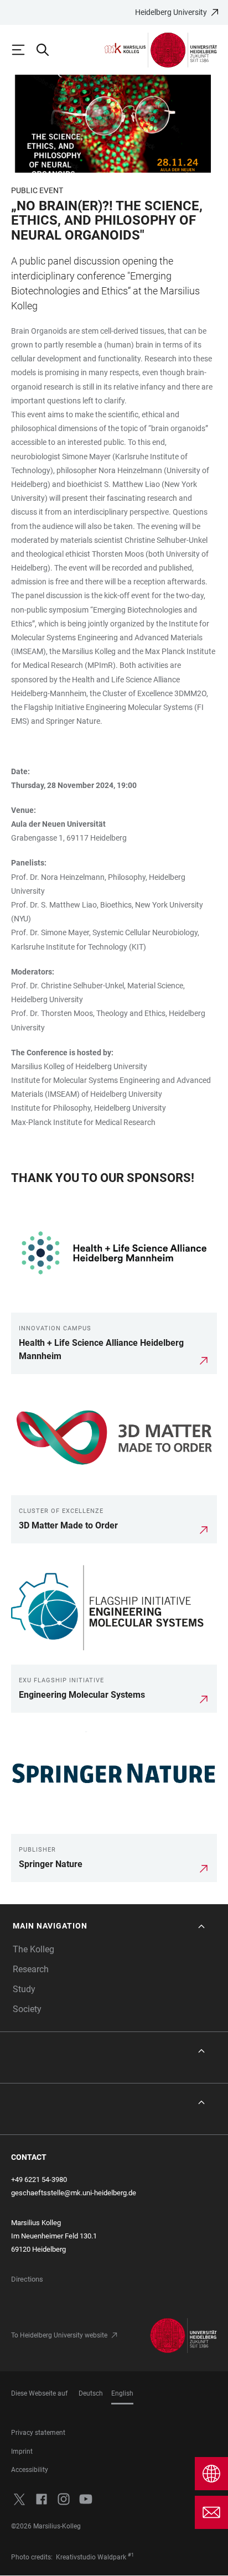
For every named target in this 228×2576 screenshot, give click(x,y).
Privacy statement (38, 2433)
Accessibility (30, 2470)
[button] (110, 1926)
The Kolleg (33, 1949)
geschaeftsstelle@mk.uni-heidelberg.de (74, 2193)
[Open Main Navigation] (23, 50)
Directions (27, 2279)
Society (27, 2009)
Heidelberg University (171, 12)
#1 (131, 2555)
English (122, 2393)
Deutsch (91, 2393)
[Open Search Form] (48, 50)
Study (24, 1989)
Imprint (22, 2451)
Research (31, 1969)
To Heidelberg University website (59, 2335)
